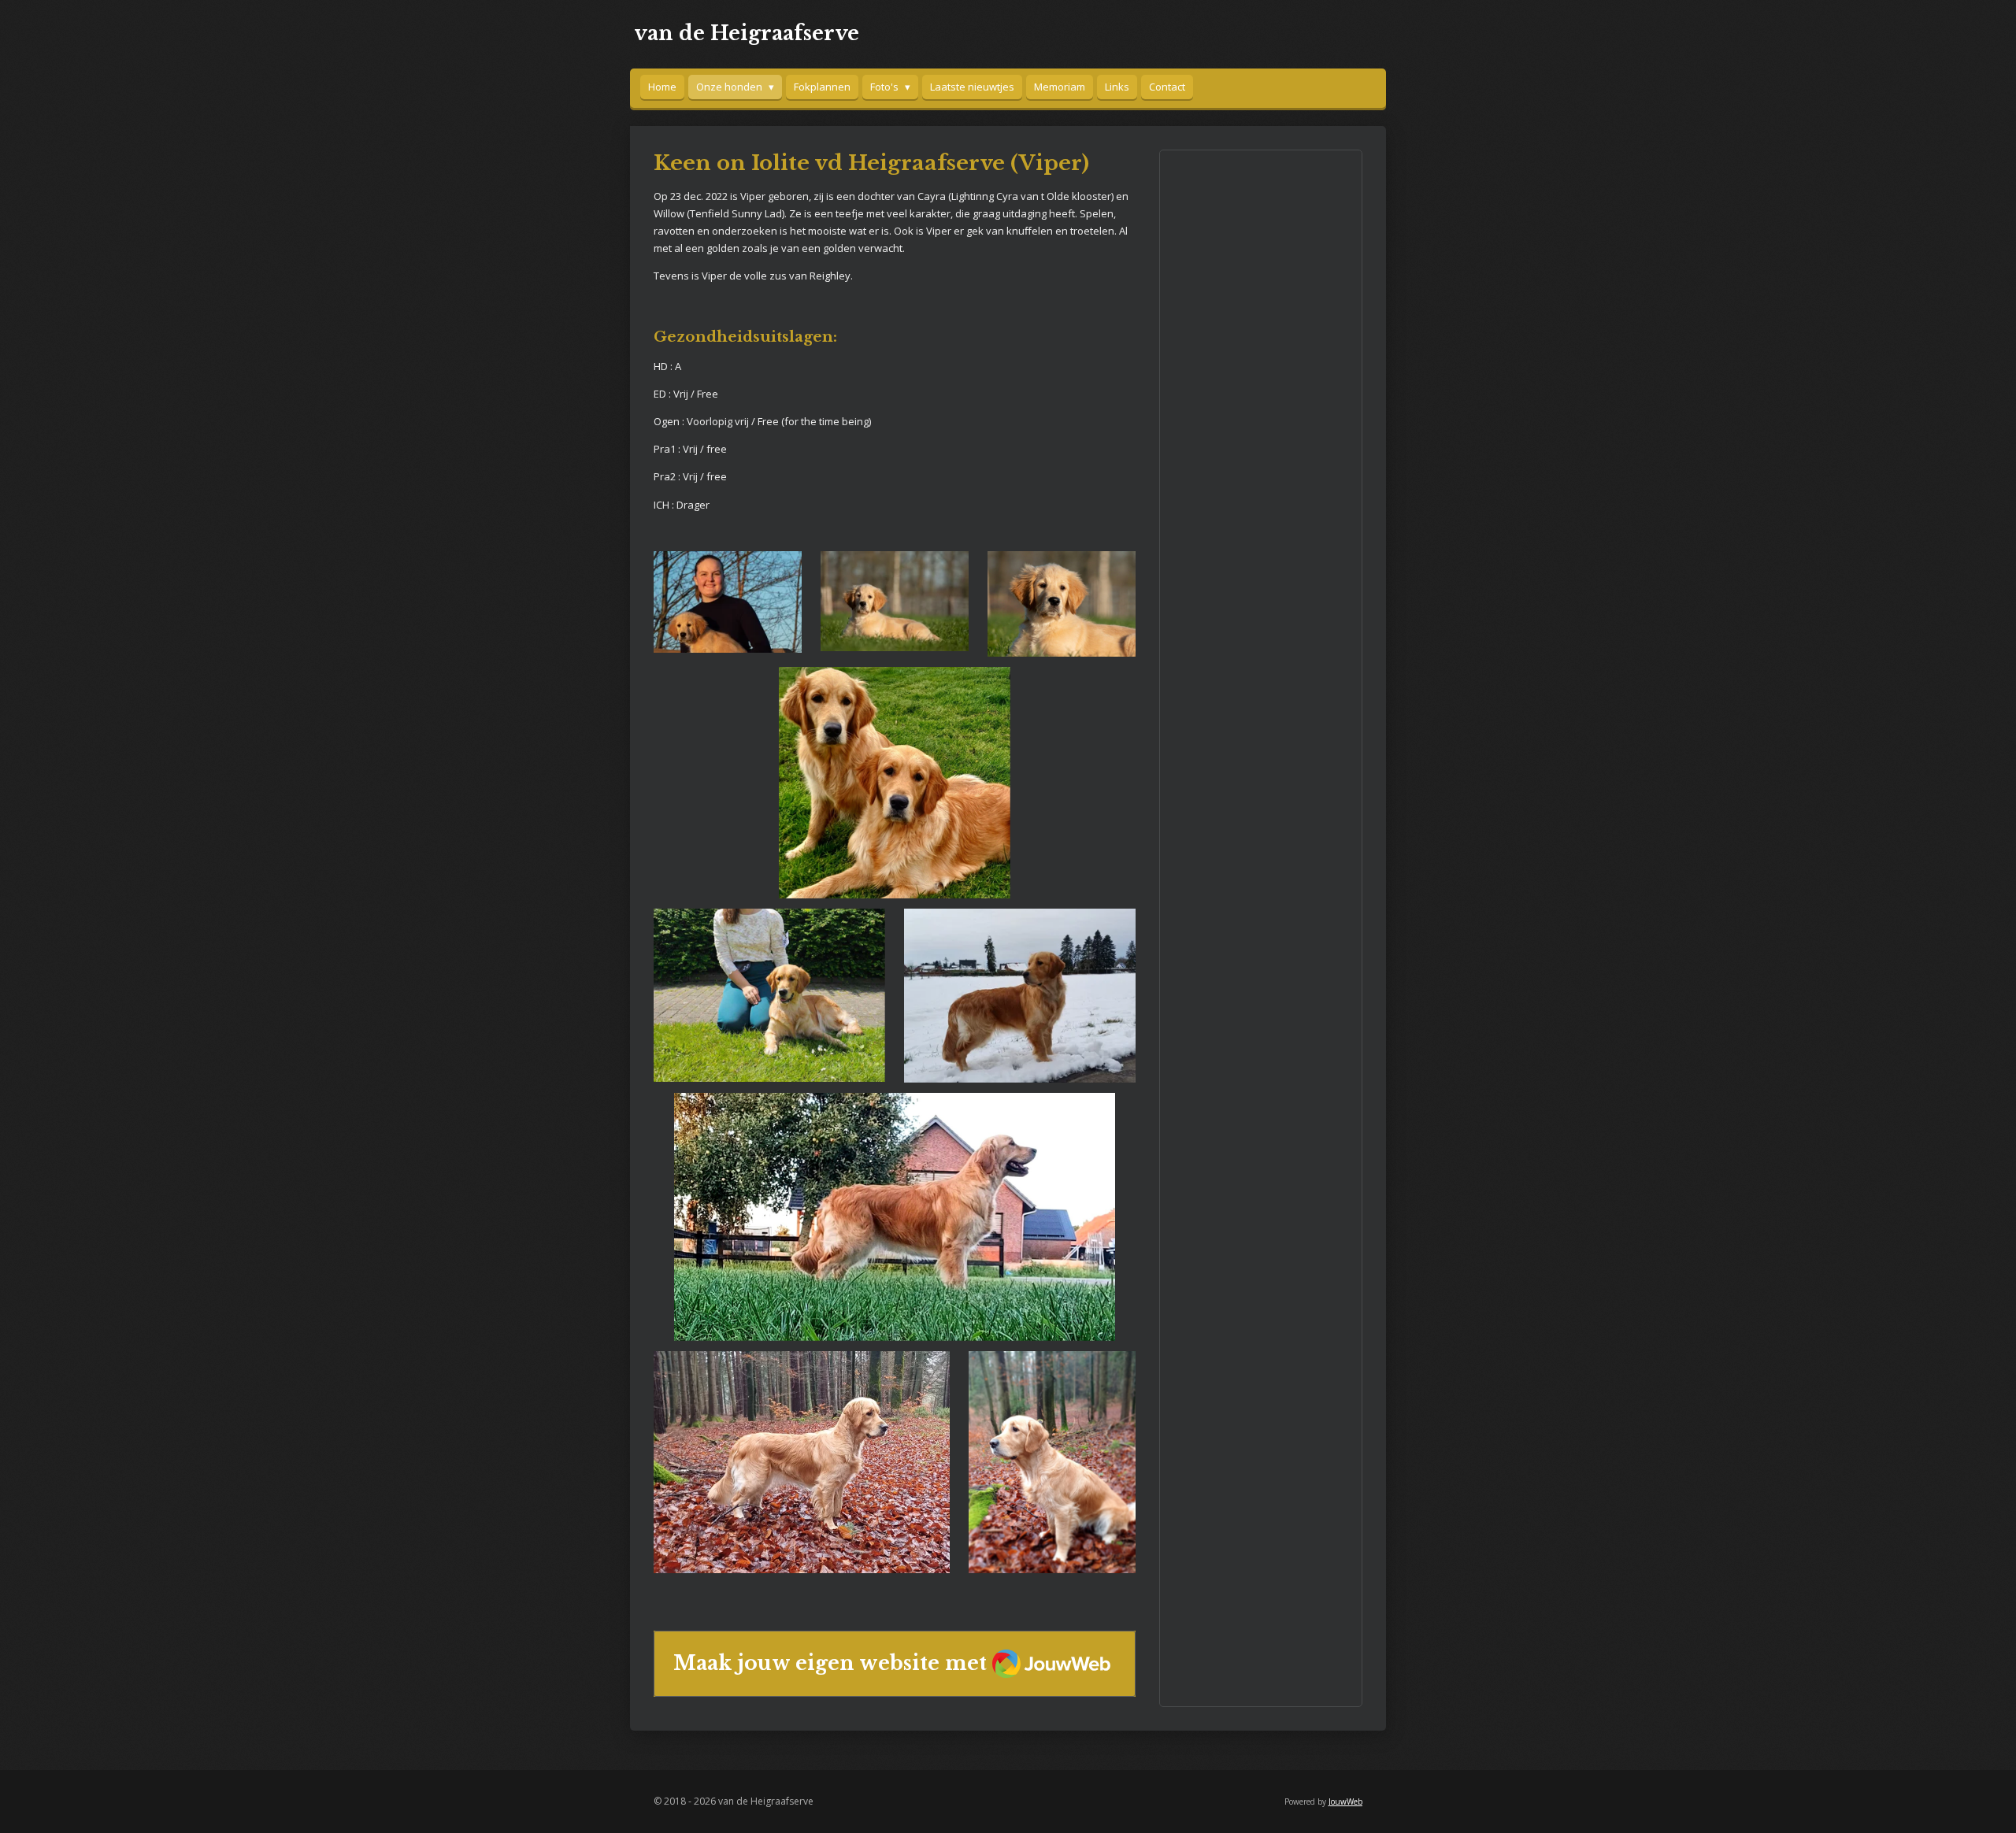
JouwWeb (1345, 1802)
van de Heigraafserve (747, 33)
